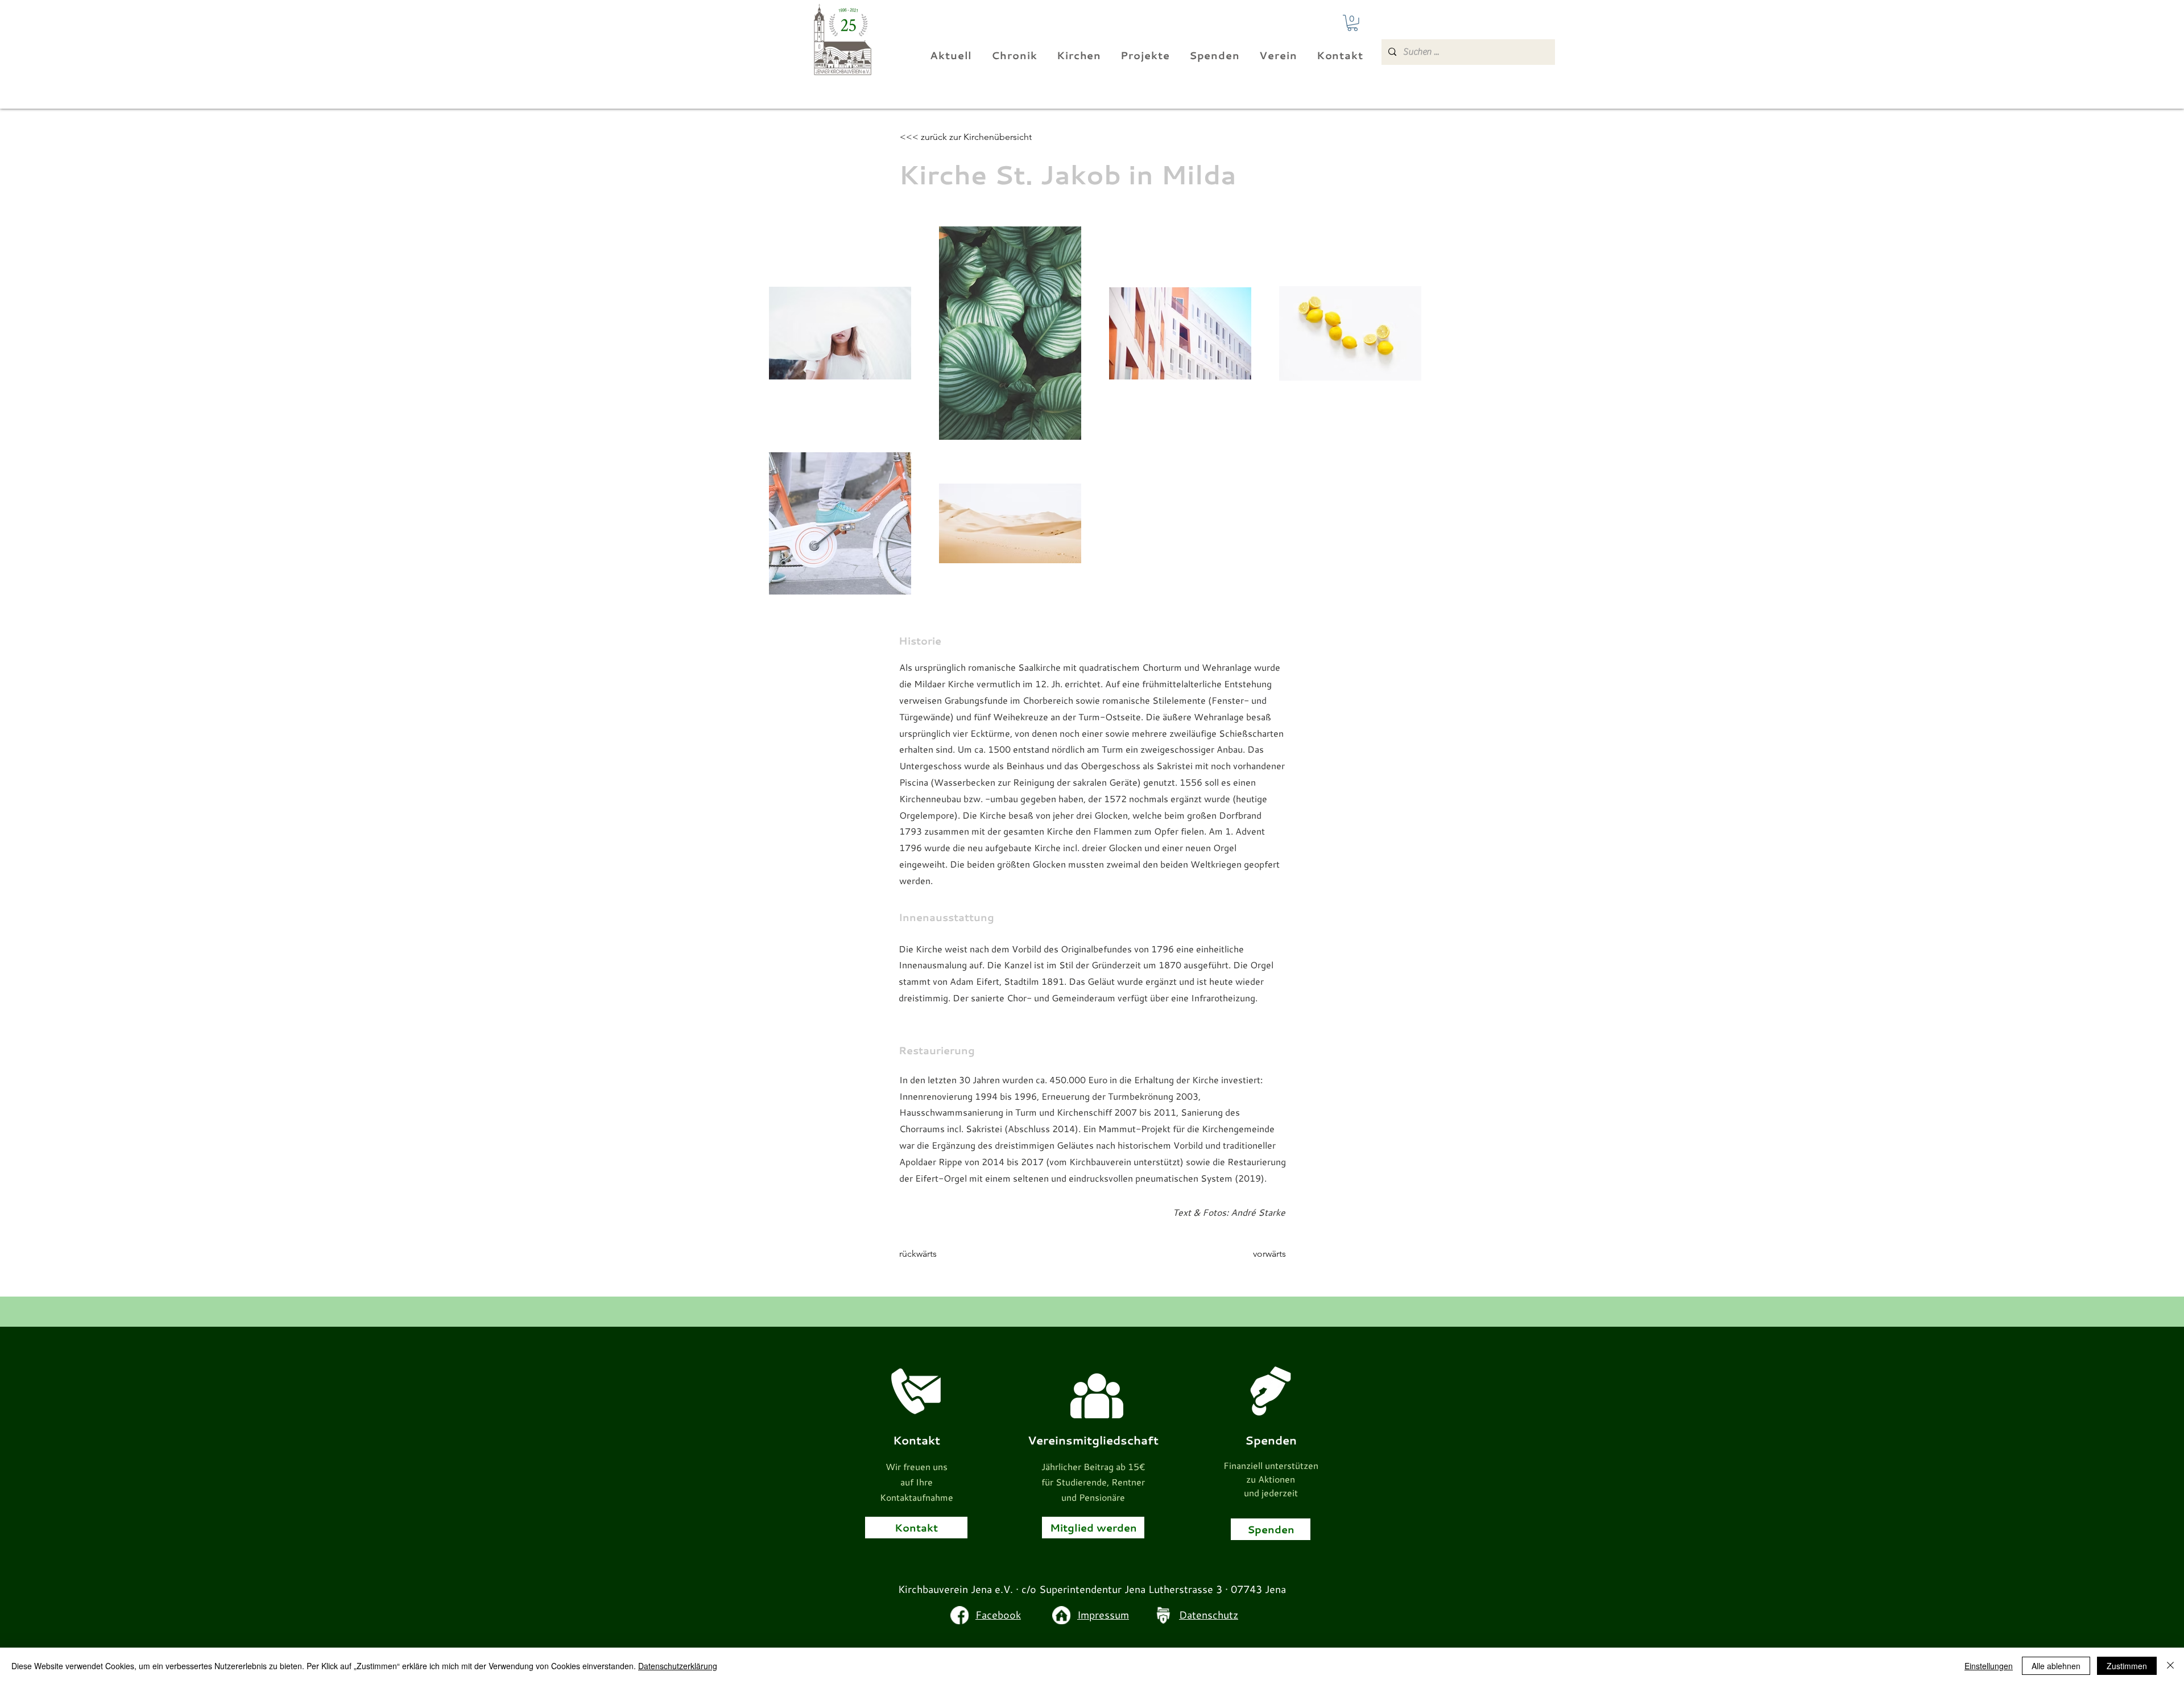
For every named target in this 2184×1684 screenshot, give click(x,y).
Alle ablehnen (2056, 1666)
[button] (1352, 23)
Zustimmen (2127, 1666)
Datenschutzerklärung (678, 1666)
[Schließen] (2170, 1666)
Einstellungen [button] (1989, 1666)
